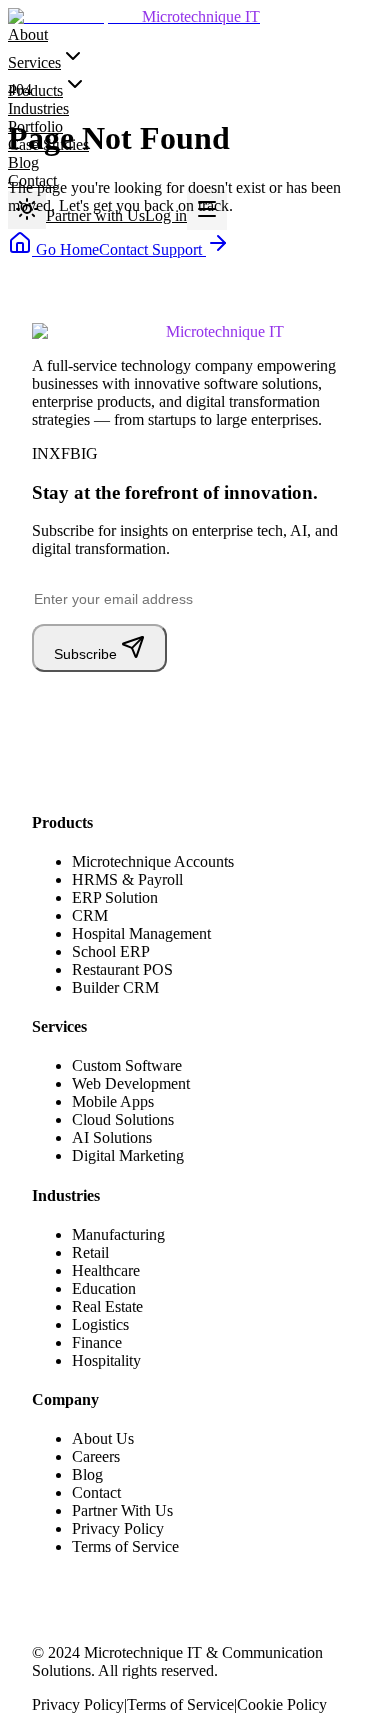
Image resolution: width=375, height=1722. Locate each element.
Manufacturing (118, 1234)
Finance (97, 1342)
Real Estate (107, 1306)
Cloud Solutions (123, 1119)
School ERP (111, 951)
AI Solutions (112, 1137)
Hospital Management (141, 933)
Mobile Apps (113, 1101)
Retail (90, 1252)
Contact (96, 1492)
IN (40, 453)
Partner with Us (95, 215)
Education (104, 1288)
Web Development (131, 1083)
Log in (166, 215)
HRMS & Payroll (127, 879)
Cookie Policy (282, 1704)
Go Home (65, 249)
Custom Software (127, 1065)
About (28, 34)
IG (89, 453)
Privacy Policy (118, 1528)
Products (35, 90)
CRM (90, 915)
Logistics (100, 1324)
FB (71, 453)
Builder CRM (115, 987)
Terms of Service (125, 1546)
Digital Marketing (128, 1155)
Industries (38, 108)
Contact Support (152, 249)
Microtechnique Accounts (153, 861)
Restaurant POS (122, 969)
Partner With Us (122, 1510)
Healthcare (106, 1270)
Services (34, 62)
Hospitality (106, 1360)
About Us (103, 1438)
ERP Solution (115, 897)
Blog (23, 162)
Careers (96, 1456)
